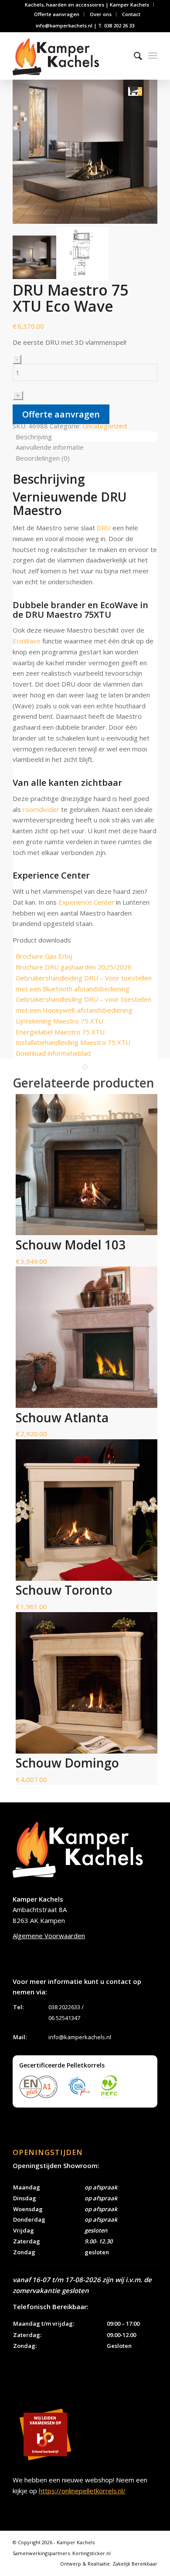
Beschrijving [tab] (34, 437)
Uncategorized (105, 426)
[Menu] (153, 56)
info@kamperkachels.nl (80, 2037)
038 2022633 (64, 2007)
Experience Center (86, 902)
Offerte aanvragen (57, 14)
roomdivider (41, 809)
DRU (104, 528)
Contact (131, 14)
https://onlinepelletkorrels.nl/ (82, 2491)
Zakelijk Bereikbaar (135, 2564)
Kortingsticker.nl (92, 2553)
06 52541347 (64, 2018)
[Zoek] (134, 56)
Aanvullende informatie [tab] (50, 447)
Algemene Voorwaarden (49, 1936)
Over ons (101, 14)
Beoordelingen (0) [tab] (43, 458)
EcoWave (27, 641)
